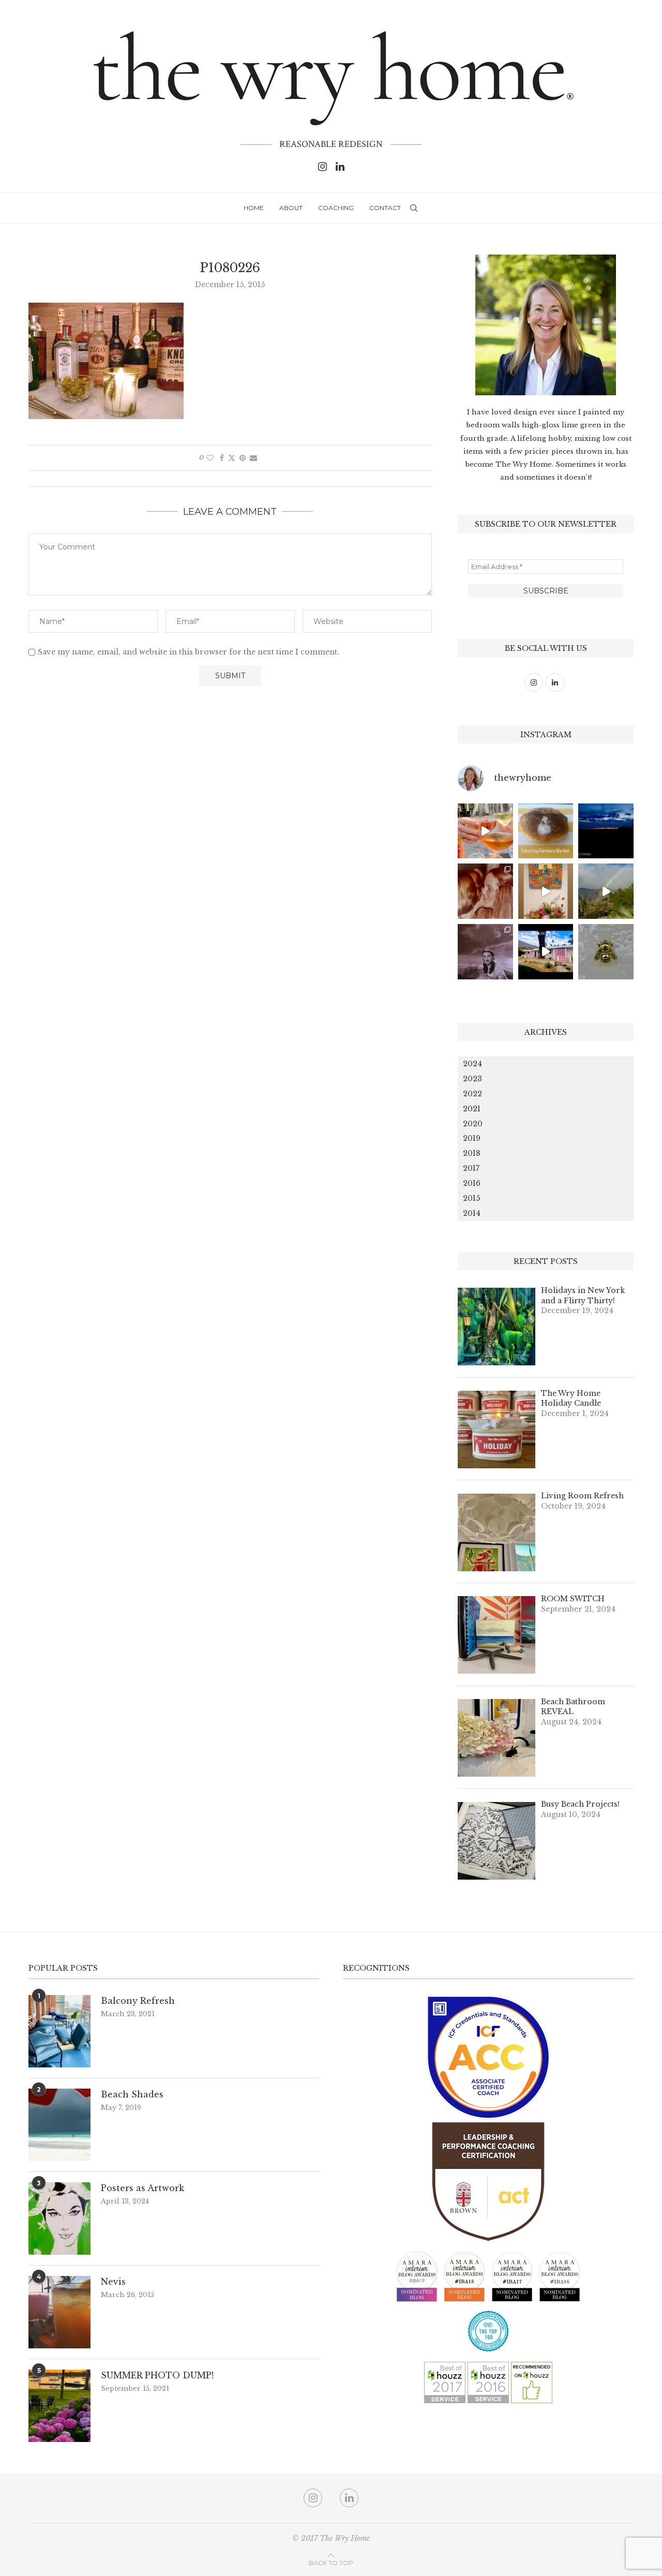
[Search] (414, 208)
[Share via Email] (253, 458)
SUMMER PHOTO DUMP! (157, 2375)
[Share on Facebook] (222, 458)
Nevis (113, 2282)
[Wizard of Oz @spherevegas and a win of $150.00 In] (485, 952)
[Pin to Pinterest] (243, 458)
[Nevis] (59, 2312)
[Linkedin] (340, 167)
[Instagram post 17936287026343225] (546, 831)
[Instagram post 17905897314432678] (606, 831)
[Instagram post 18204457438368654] (485, 831)
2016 (472, 1183)
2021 (472, 1109)
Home (254, 208)
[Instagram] (322, 167)
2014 (472, 1213)
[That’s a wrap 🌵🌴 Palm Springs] (606, 891)
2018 (472, 1153)
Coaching (336, 208)
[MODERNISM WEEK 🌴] (546, 952)
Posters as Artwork (142, 2188)
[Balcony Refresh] (59, 2031)
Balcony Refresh (138, 2001)
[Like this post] (210, 458)
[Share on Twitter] (232, 458)
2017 (471, 1168)
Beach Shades (132, 2094)
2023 (472, 1079)
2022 (472, 1094)
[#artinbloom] (546, 891)
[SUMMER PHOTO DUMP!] (59, 2406)
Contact (385, 208)
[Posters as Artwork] (59, 2218)
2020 (473, 1124)
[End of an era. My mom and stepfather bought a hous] (606, 952)
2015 (471, 1198)
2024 (472, 1064)
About (291, 208)
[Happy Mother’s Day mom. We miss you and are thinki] (485, 891)
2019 (472, 1138)
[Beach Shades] (59, 2125)
